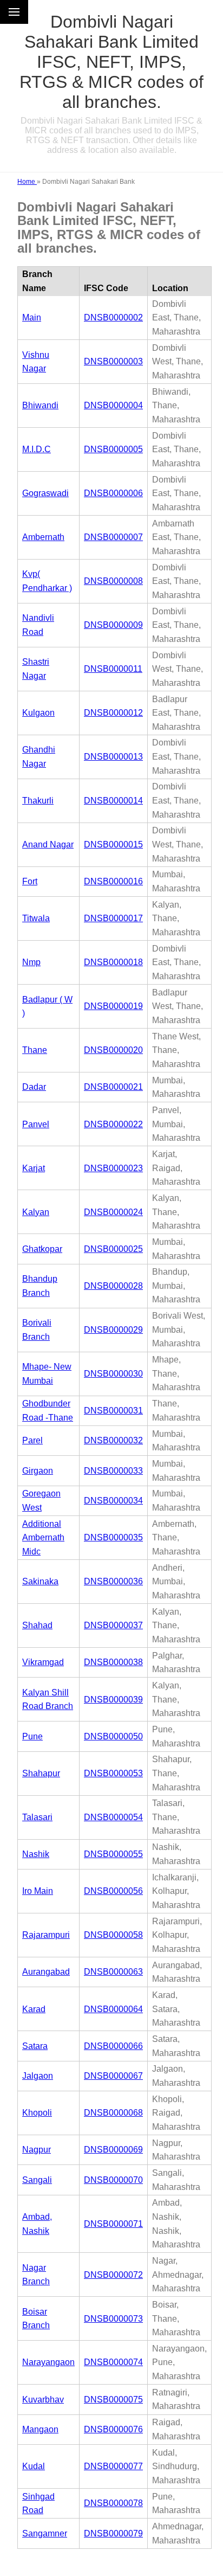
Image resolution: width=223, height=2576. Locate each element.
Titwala (36, 918)
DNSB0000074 (113, 2362)
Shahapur (41, 1773)
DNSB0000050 (113, 1736)
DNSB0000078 (113, 2503)
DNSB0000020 (113, 1050)
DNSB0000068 (113, 2113)
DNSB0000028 (113, 1286)
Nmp (31, 962)
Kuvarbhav (43, 2400)
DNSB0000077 (113, 2466)
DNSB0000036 (113, 1581)
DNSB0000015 (113, 844)
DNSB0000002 (113, 317)
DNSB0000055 (113, 1854)
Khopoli (37, 2113)
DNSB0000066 (113, 2046)
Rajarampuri (46, 1935)
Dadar (34, 1087)
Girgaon (38, 1471)
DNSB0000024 (113, 1212)
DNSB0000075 (113, 2400)
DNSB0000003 (113, 361)
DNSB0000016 (113, 881)
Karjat (34, 1168)
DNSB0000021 (113, 1087)
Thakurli (38, 801)
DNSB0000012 (113, 713)
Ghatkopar (42, 1249)
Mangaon (40, 2429)
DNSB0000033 (113, 1471)
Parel (32, 1440)
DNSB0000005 (113, 449)
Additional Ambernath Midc (43, 1538)
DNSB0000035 (113, 1537)
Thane (35, 1050)
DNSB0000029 (113, 1330)
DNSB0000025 (113, 1249)
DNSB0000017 (113, 918)
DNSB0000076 (113, 2429)
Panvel (36, 1124)
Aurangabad (46, 1972)
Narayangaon (48, 2362)
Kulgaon (38, 713)
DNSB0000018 (113, 962)
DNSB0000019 (113, 1006)
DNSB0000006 (113, 493)
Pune (32, 1736)
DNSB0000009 (113, 625)
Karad (34, 2009)
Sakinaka (40, 1581)
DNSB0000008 (113, 581)
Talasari (37, 1817)
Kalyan (36, 1212)
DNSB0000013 (113, 757)
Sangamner (45, 2533)
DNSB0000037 (113, 1625)
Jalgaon (38, 2076)
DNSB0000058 (113, 1935)
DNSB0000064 (113, 2009)
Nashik (36, 1854)
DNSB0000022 (113, 1124)
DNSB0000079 (113, 2533)
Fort (30, 881)
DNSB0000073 (113, 2319)
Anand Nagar (48, 844)
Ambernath (43, 537)
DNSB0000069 (113, 2150)
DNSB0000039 (113, 1700)
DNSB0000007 (113, 537)
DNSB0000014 (113, 801)
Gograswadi (45, 493)
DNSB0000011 (113, 669)
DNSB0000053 (113, 1773)
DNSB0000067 (113, 2076)
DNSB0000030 (113, 1374)
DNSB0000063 (113, 1972)
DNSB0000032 (113, 1440)
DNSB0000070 (113, 2180)
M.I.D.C (37, 449)
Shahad (37, 1625)
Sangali (37, 2180)
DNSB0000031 (113, 1411)
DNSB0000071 (113, 2224)
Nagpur (37, 2150)
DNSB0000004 (113, 405)
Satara (35, 2046)
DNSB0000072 (113, 2275)
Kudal (34, 2466)
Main (32, 317)
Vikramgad (43, 1662)
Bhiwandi (40, 405)
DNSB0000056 (113, 1891)
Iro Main (38, 1891)
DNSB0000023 (113, 1168)
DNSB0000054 (113, 1817)
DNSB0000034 (113, 1501)
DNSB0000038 (113, 1662)
